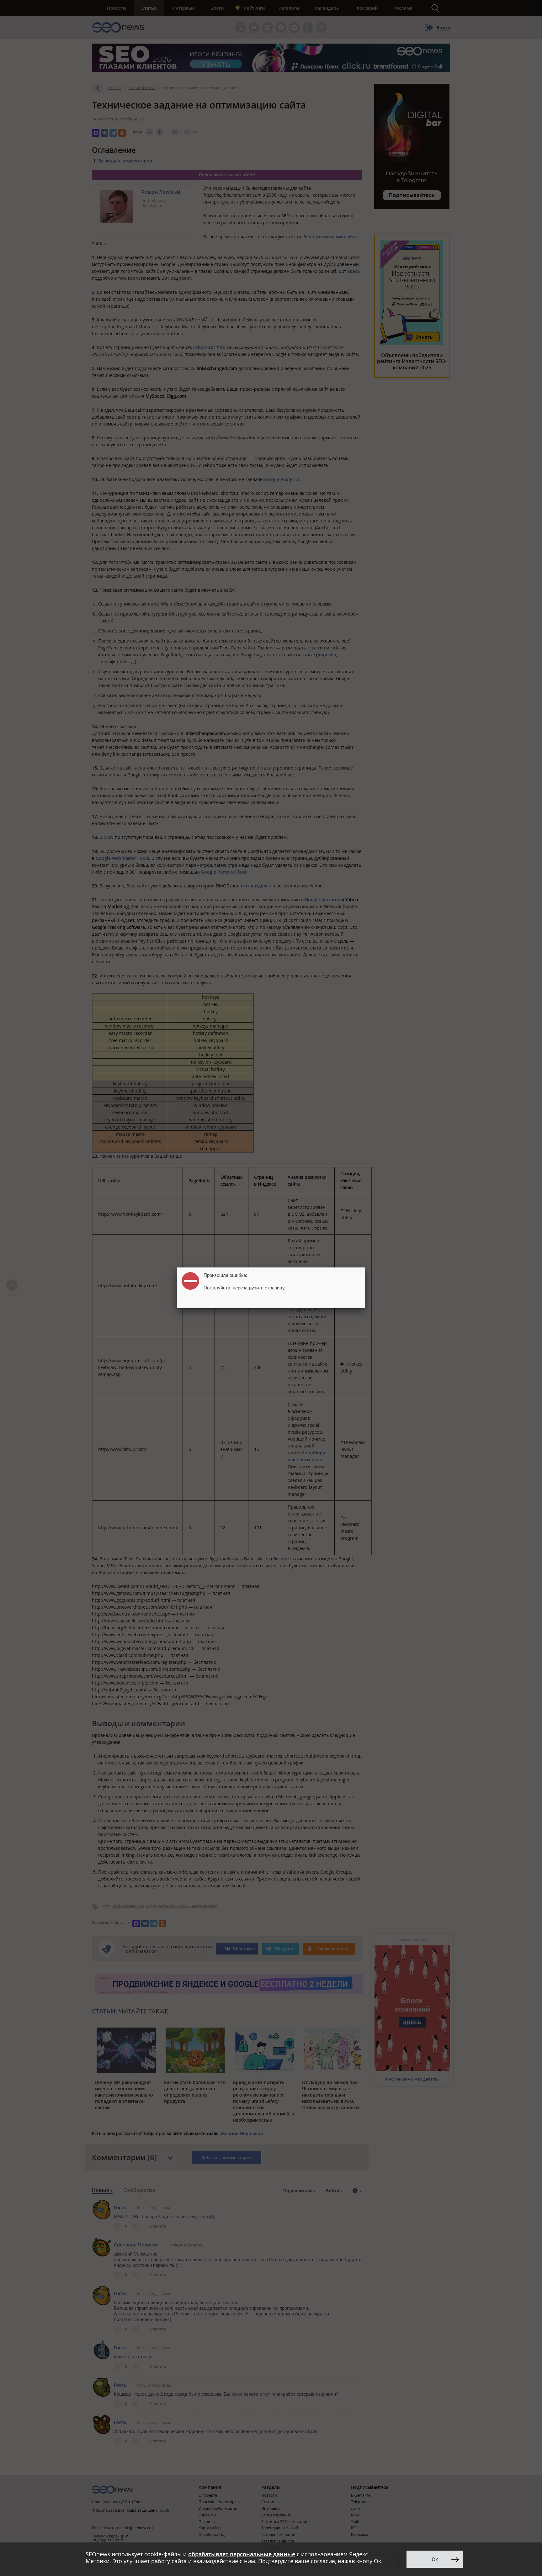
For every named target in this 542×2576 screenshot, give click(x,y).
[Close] (365, 1267)
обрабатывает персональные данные (242, 2554)
